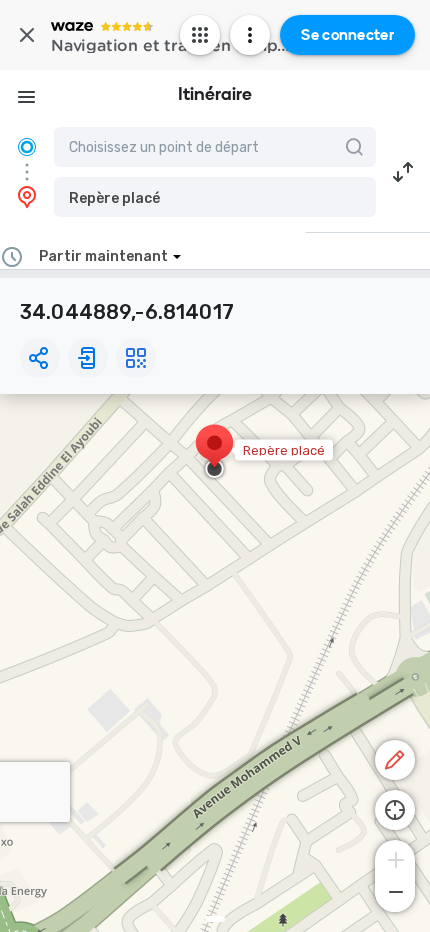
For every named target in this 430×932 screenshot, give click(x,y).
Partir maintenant (103, 256)
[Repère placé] (214, 453)
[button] (215, 197)
